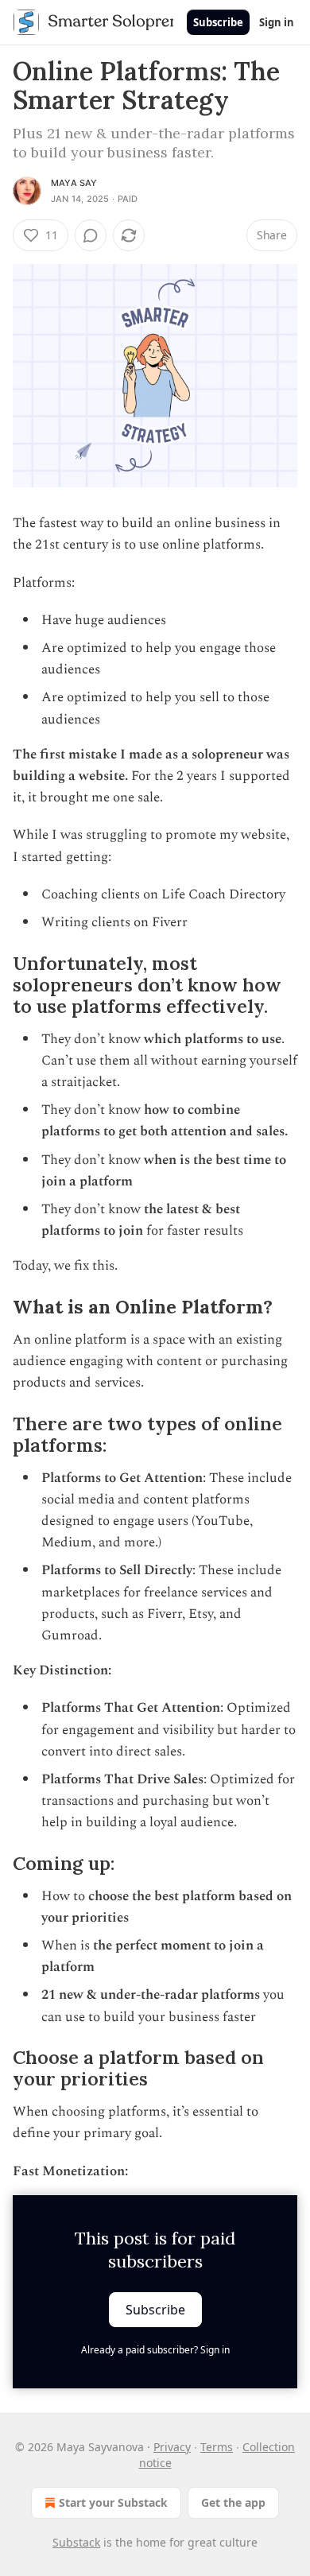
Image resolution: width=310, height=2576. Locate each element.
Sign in (277, 22)
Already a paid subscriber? (155, 2350)
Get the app (233, 2502)
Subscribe (218, 22)
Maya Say (74, 183)
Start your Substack (113, 2502)
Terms (217, 2447)
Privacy (172, 2447)
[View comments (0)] (91, 235)
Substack (76, 2542)
